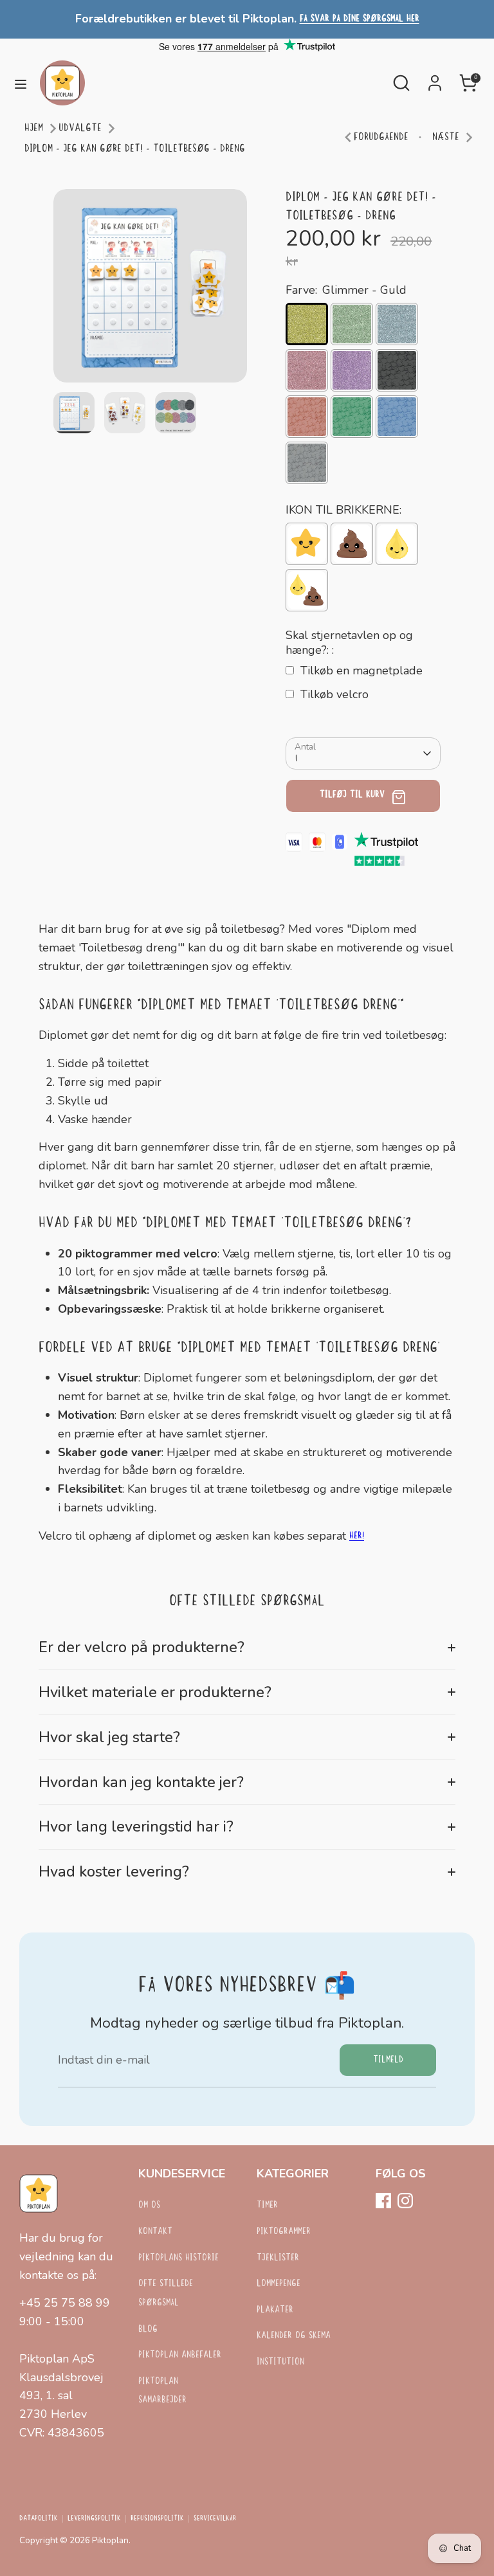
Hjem (34, 128)
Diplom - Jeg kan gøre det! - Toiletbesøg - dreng (135, 149)
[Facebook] (383, 2201)
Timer (267, 2205)
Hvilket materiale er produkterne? (155, 1692)
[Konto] (435, 79)
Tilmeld (388, 2060)
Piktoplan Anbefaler (180, 2355)
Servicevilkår (215, 2519)
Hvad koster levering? (114, 1871)
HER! (357, 1536)
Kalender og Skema (294, 2336)
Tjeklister (278, 2258)
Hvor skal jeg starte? (109, 1737)
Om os (149, 2205)
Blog (148, 2329)
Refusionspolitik (157, 2519)
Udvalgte (80, 128)
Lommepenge (279, 2284)
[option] (150, 291)
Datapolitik (39, 2519)
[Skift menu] (21, 83)
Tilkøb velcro (334, 694)
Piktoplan (110, 2540)
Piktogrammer (284, 2232)
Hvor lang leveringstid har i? (136, 1826)
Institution (280, 2362)
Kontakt (155, 2232)
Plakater (275, 2310)
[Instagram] (405, 2201)
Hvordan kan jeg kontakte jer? (141, 1782)
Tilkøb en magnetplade (361, 671)
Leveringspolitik (94, 2519)
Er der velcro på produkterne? (142, 1647)
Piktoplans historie (178, 2258)
